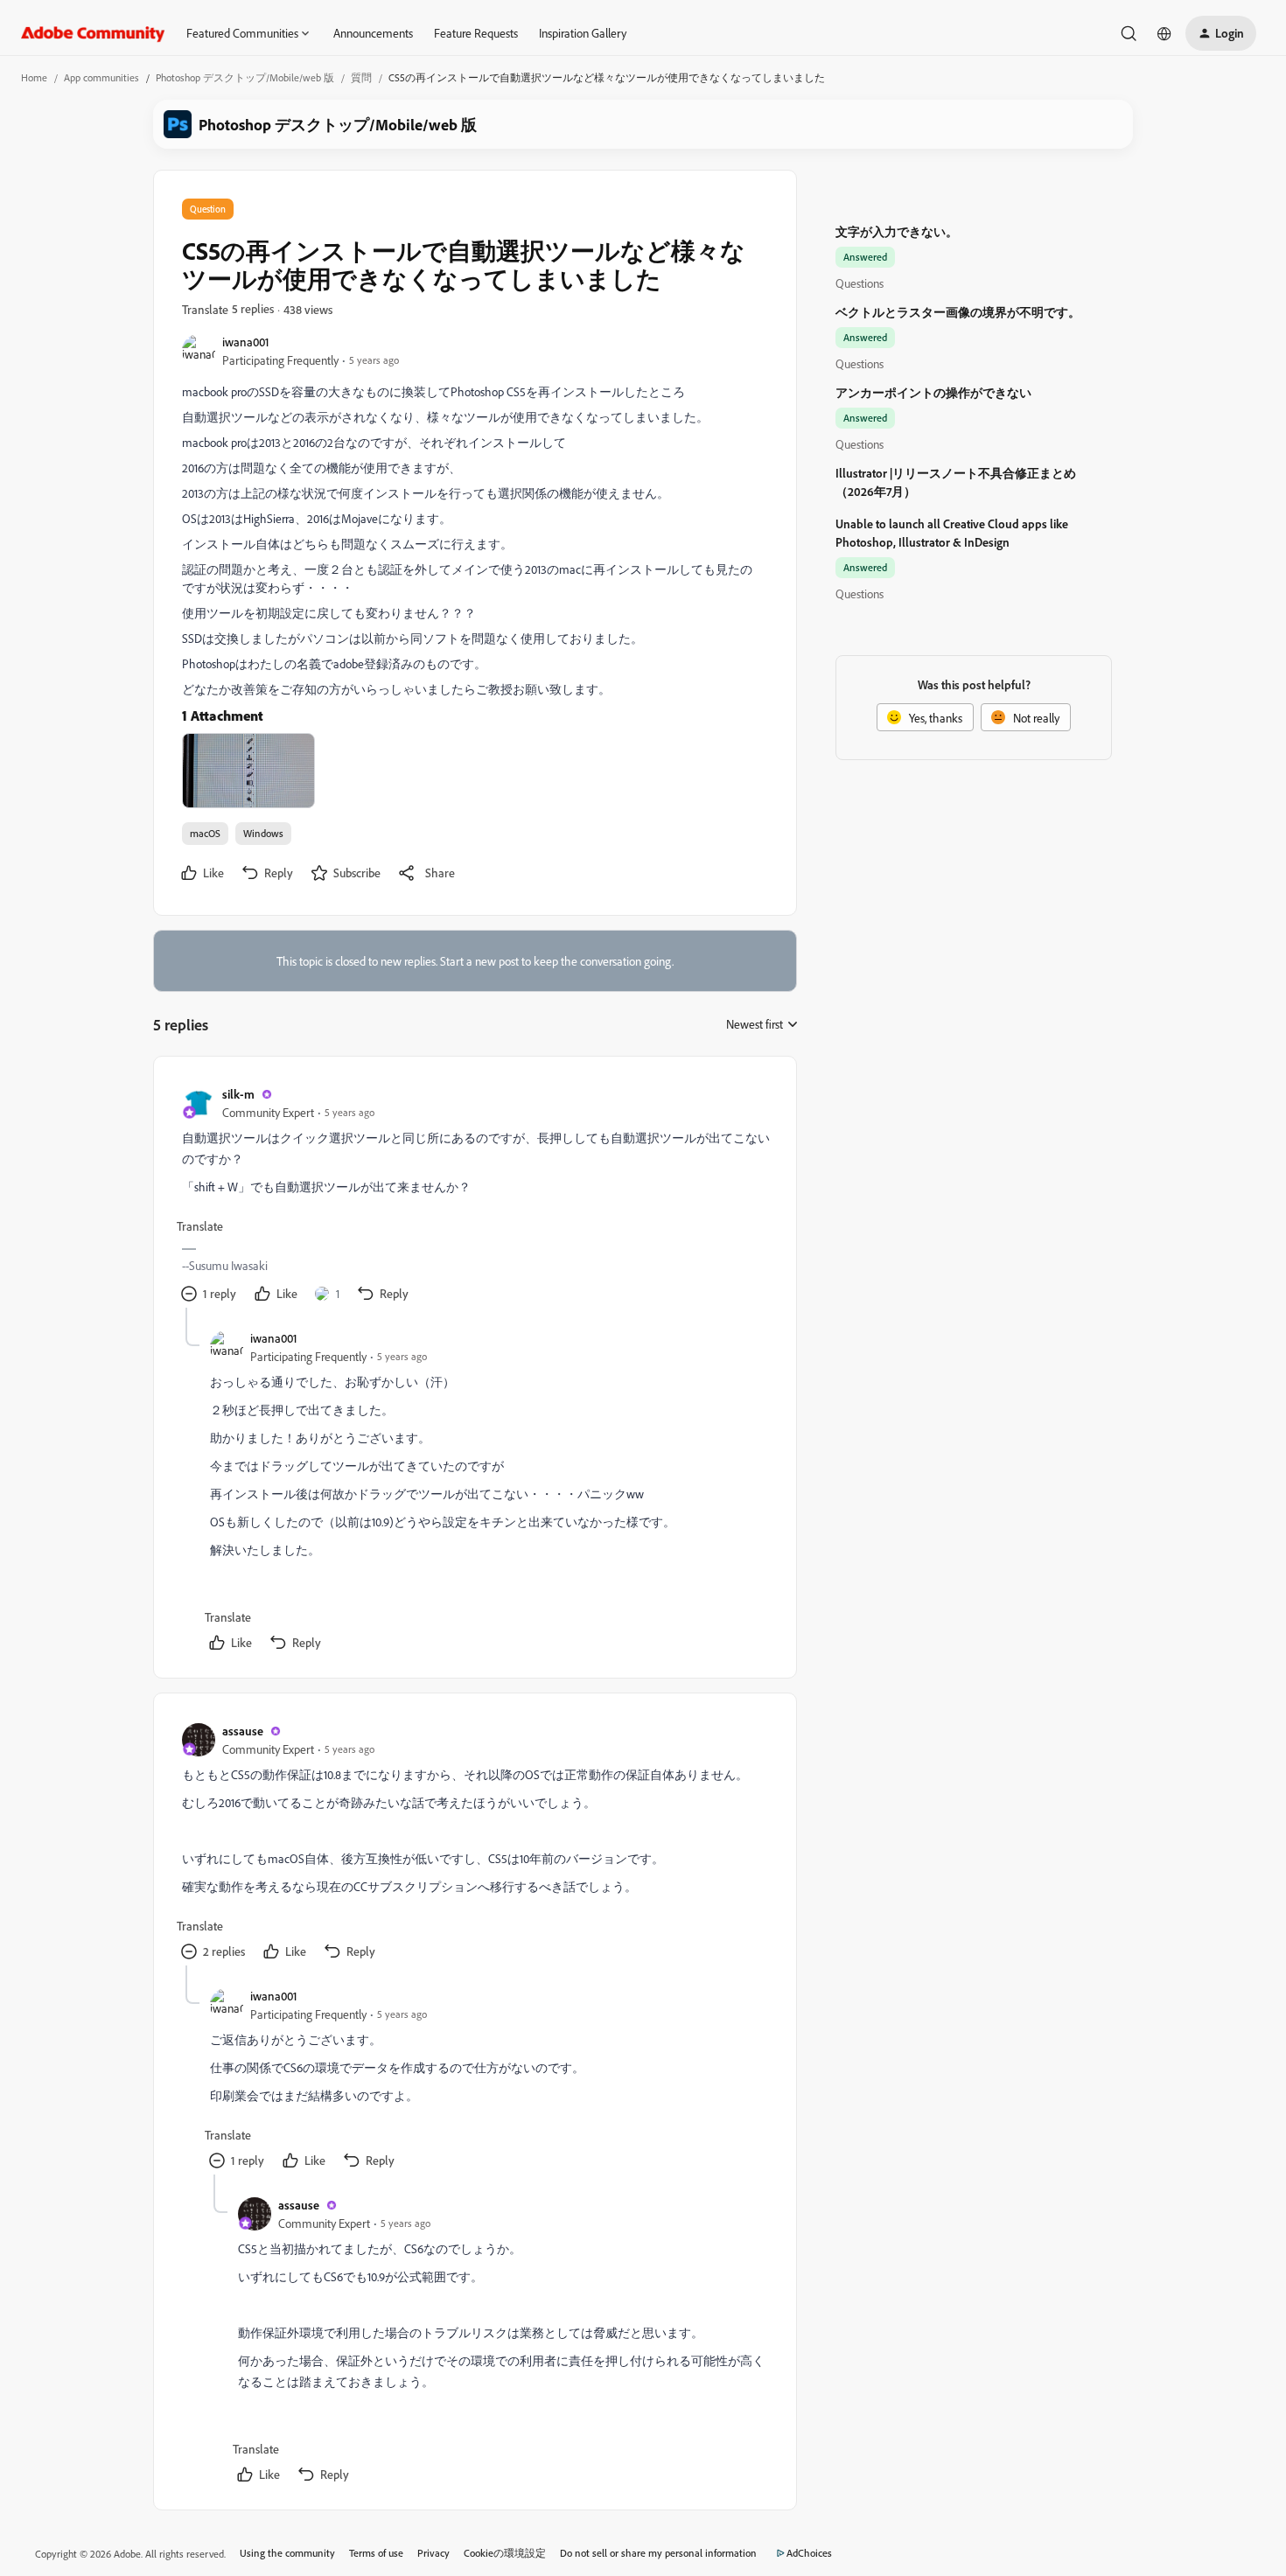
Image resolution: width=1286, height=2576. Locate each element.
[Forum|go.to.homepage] (93, 33)
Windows (263, 833)
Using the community (287, 2553)
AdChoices (809, 2553)
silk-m (238, 1094)
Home (34, 77)
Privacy (433, 2553)
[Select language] (1164, 33)
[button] (1221, 33)
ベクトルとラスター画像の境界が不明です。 (958, 312)
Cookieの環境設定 (505, 2553)
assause (243, 1731)
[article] (474, 1196)
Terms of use (376, 2553)
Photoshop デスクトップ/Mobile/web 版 (245, 77)
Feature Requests (476, 33)
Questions (860, 283)
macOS (205, 833)
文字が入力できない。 (897, 231)
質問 (361, 77)
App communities (101, 77)
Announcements (373, 33)
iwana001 (246, 342)
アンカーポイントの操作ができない (933, 392)
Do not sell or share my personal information (658, 2553)
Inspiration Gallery (583, 33)
